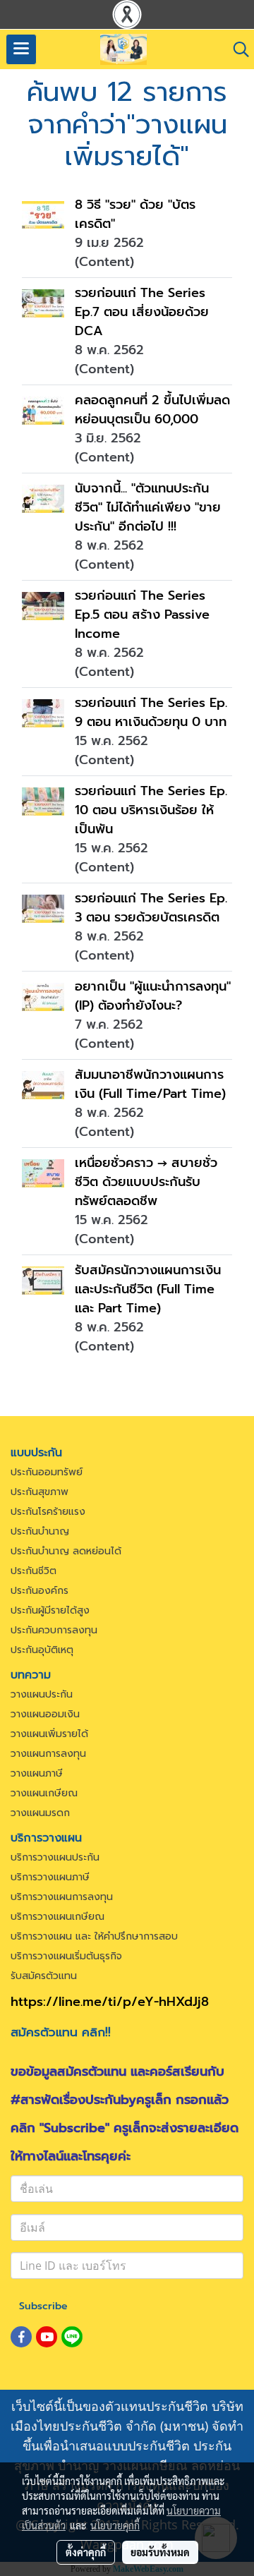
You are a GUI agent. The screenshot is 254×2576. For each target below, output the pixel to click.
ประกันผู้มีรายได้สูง (50, 1610)
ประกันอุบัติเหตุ (42, 1650)
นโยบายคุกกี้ (115, 2525)
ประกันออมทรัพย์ (47, 1472)
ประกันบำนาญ (40, 1531)
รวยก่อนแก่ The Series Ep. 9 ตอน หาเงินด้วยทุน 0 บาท (151, 712)
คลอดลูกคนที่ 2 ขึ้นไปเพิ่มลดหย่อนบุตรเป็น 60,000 (152, 410)
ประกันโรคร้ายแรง (48, 1512)
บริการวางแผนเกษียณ (58, 1917)
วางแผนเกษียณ (44, 1793)
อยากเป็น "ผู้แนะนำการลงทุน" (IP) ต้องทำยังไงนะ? (153, 996)
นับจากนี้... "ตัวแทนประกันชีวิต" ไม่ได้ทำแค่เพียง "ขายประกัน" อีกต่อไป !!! (148, 507)
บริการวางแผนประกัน (55, 1857)
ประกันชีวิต (34, 1571)
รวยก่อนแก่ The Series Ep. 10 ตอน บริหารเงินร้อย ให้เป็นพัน (151, 810)
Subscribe (43, 2306)
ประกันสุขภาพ (40, 1492)
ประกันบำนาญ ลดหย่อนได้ (66, 1551)
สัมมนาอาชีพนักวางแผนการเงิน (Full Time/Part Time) (150, 1084)
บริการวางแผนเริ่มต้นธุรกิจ (66, 1956)
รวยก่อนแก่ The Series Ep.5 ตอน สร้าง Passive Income (142, 615)
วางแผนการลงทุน (48, 1754)
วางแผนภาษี (37, 1773)
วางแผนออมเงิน (45, 1714)
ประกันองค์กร (40, 1591)
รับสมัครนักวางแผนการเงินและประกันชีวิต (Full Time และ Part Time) (148, 1289)
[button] (236, 49)
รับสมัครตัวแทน (44, 1976)
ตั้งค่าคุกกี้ (86, 2552)
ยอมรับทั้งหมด (160, 2552)
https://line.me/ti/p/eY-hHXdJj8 (110, 2002)
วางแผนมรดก (40, 1813)
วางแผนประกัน (42, 1694)
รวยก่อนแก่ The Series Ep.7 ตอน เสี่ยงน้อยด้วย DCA (142, 312)
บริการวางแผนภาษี (50, 1877)
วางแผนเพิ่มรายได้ (49, 1734)
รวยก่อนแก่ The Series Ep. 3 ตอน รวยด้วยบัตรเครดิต (151, 908)
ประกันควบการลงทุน (54, 1630)
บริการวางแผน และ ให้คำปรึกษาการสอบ (94, 1936)
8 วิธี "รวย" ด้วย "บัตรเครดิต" (135, 214)
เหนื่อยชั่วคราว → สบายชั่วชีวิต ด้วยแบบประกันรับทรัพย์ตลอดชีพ (146, 1182)
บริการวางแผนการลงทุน (62, 1897)
